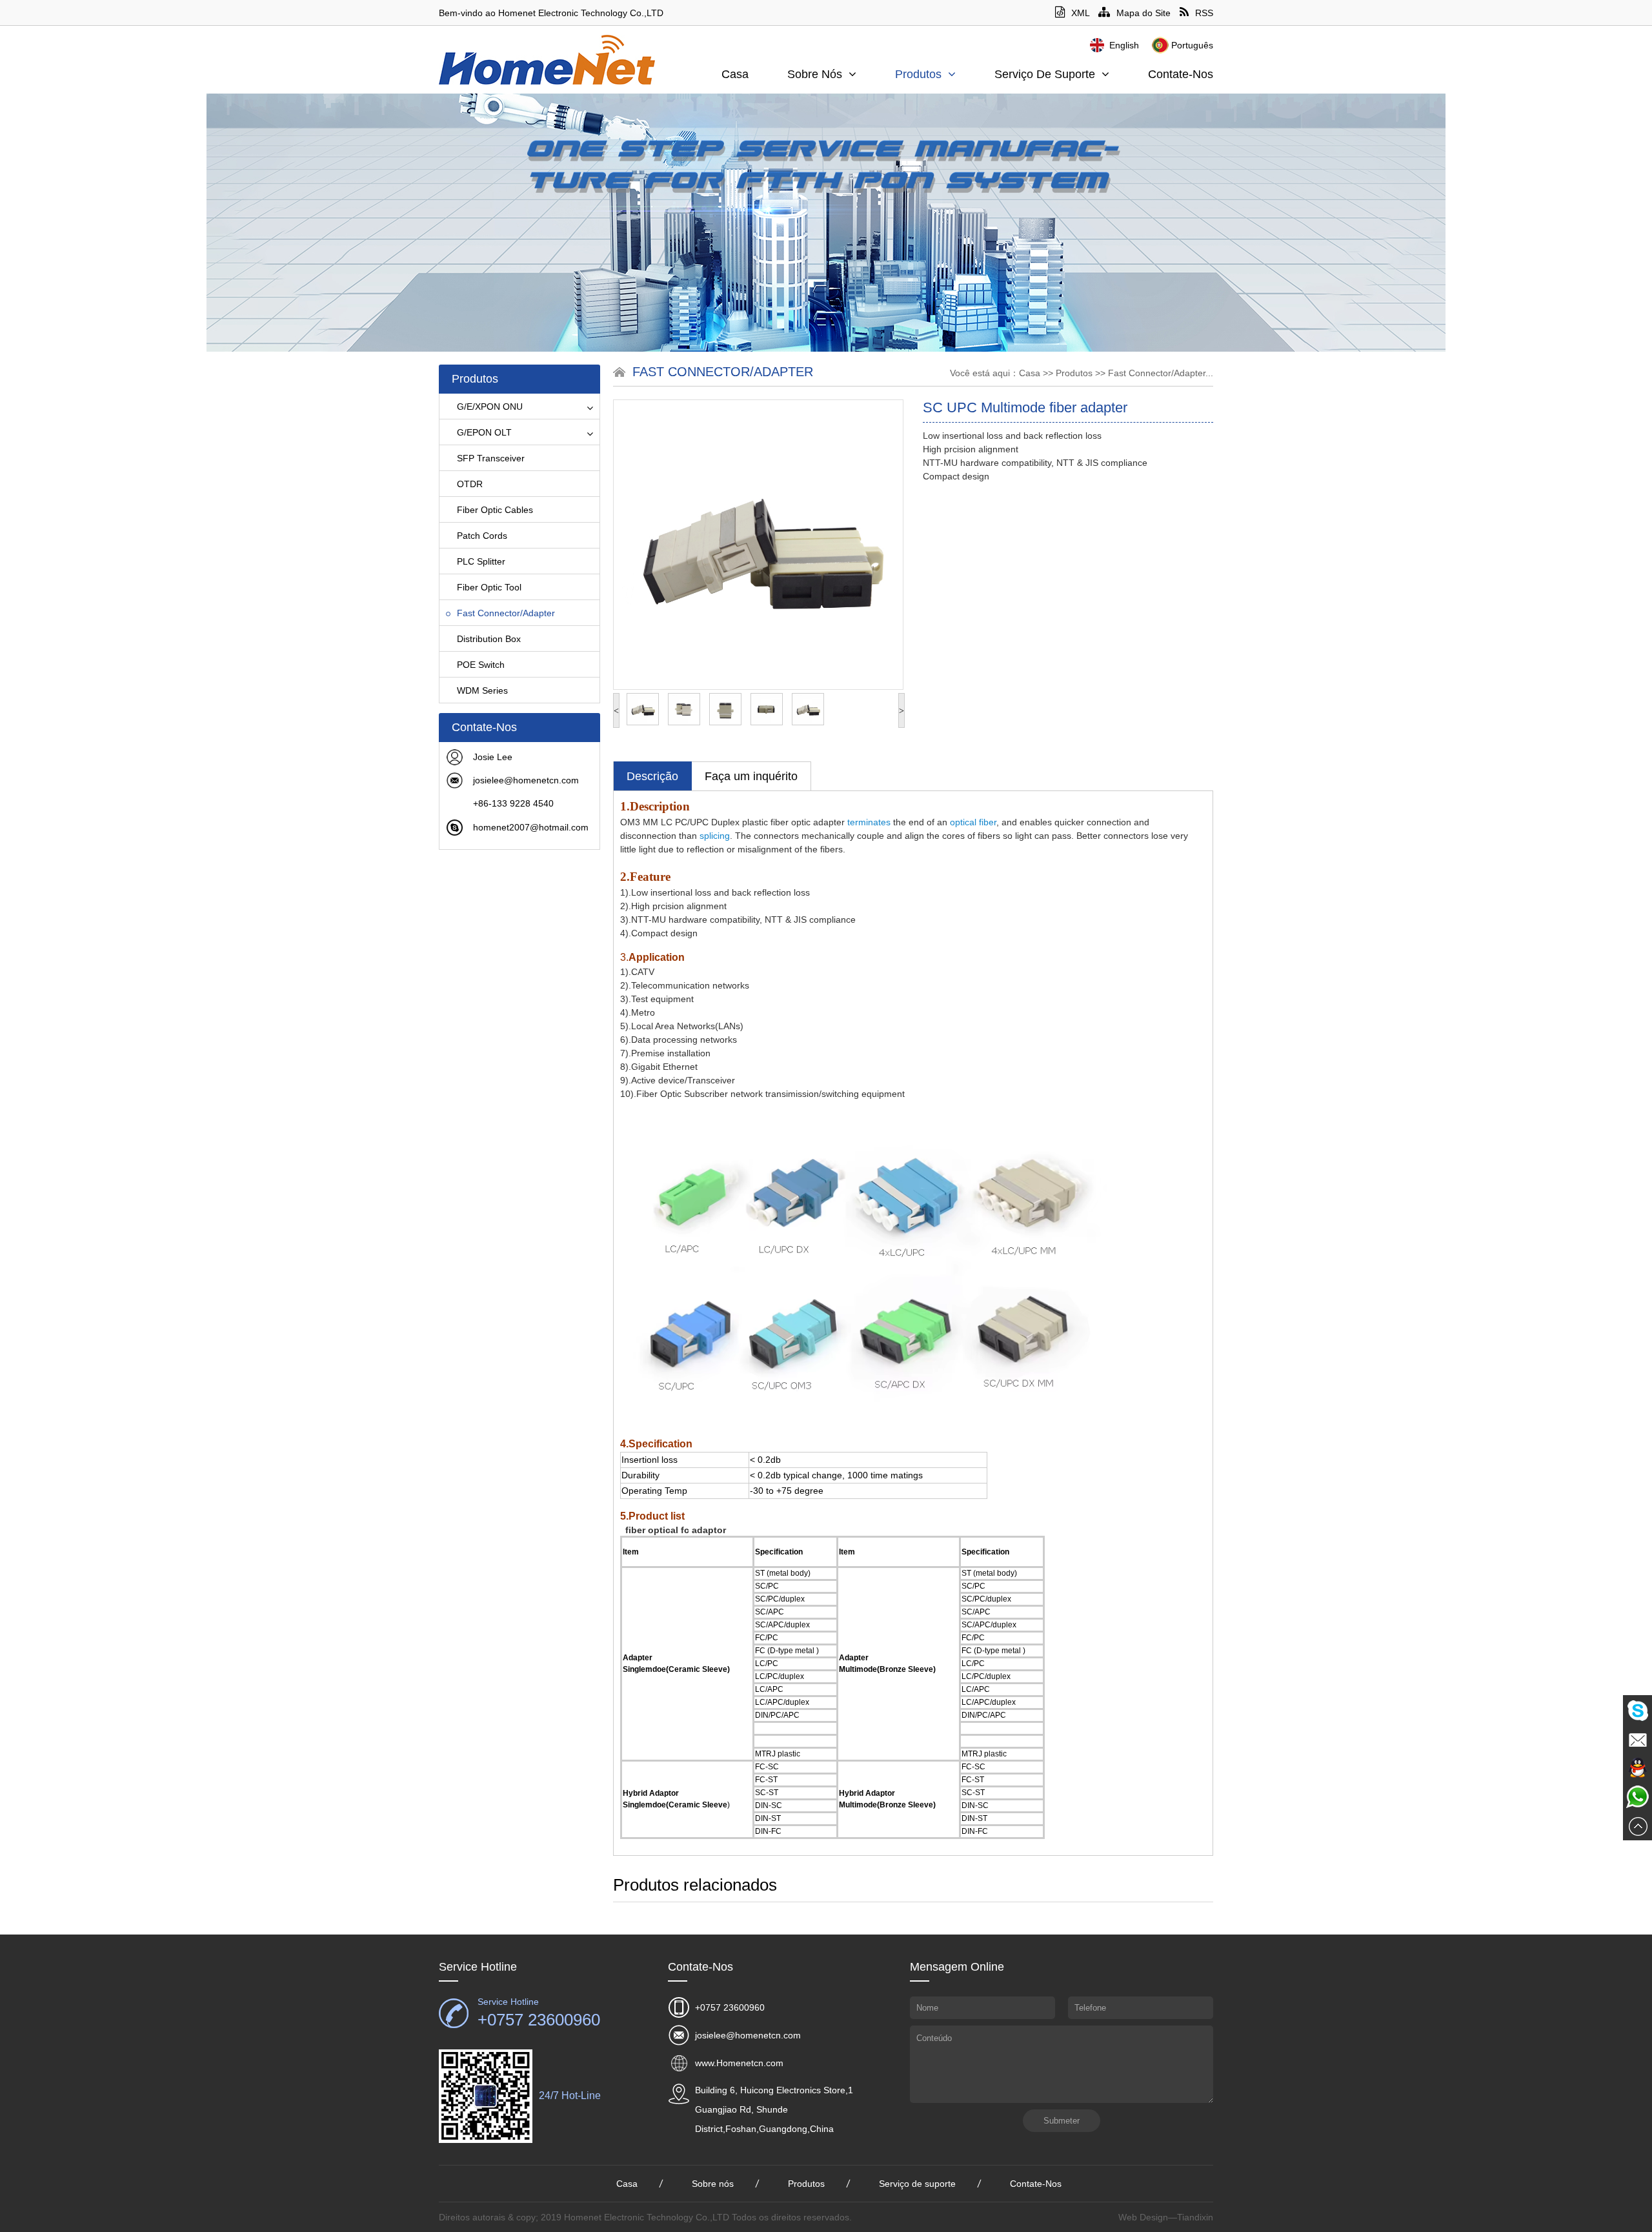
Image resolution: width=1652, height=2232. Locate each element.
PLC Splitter (481, 561)
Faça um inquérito (751, 776)
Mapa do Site (1143, 13)
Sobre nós (815, 74)
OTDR (470, 484)
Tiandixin (1195, 2217)
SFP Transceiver (491, 458)
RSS (1204, 13)
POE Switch (481, 665)
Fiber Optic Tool (489, 587)
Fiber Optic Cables (495, 510)
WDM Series (482, 690)
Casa (735, 74)
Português (1192, 45)
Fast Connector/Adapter (506, 613)
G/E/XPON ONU (490, 407)
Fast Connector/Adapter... (1161, 373)
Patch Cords (482, 536)
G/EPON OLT (484, 432)
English (1124, 45)
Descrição (652, 776)
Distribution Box (489, 639)
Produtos (918, 74)
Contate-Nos (1181, 74)
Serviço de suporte (1045, 74)
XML (1080, 13)
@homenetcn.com (541, 780)
